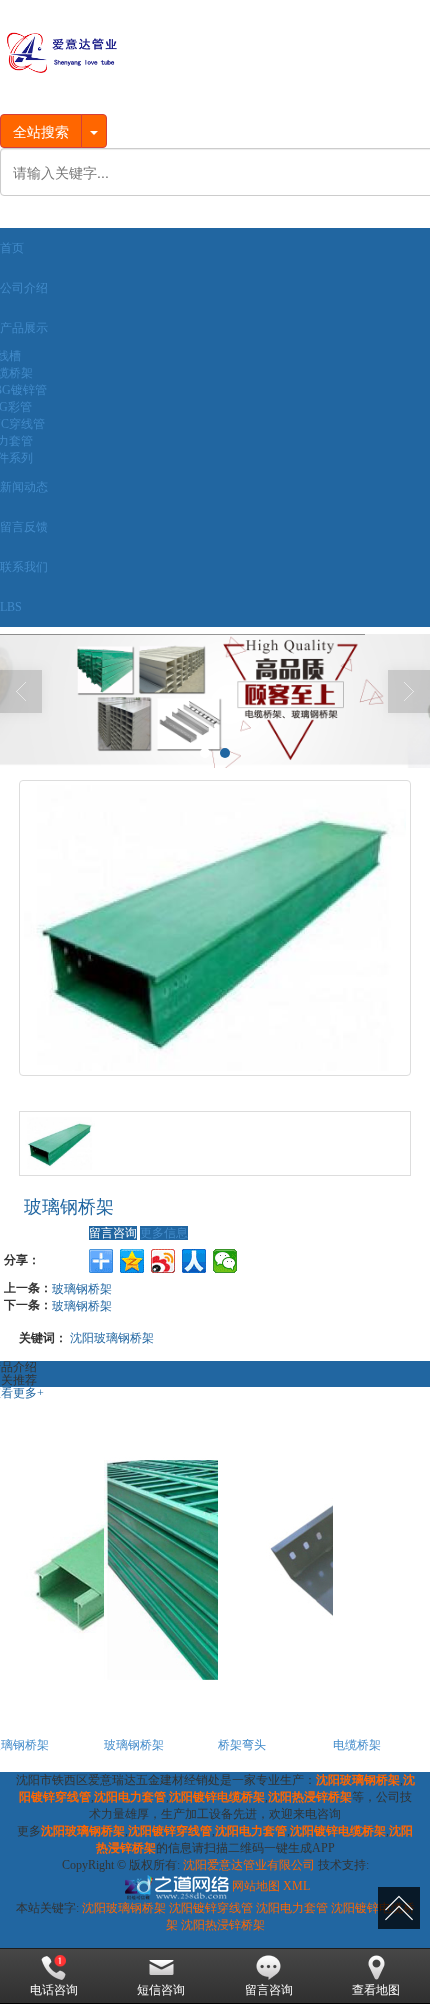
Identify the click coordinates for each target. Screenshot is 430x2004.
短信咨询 (161, 1990)
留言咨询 (113, 1233)
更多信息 (164, 1233)
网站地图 (256, 1886)
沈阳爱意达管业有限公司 (249, 1865)
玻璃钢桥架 (82, 1287)
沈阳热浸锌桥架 (223, 1925)
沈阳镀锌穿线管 (211, 1908)
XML (296, 1886)
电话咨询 (54, 1990)
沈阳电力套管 (292, 1908)
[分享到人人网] (194, 1261)
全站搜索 (41, 131)
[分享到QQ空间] (132, 1261)
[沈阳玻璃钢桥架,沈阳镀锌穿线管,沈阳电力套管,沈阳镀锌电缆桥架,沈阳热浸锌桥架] (215, 701)
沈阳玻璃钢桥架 (112, 1336)
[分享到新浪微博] (163, 1261)
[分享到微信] (225, 1261)
